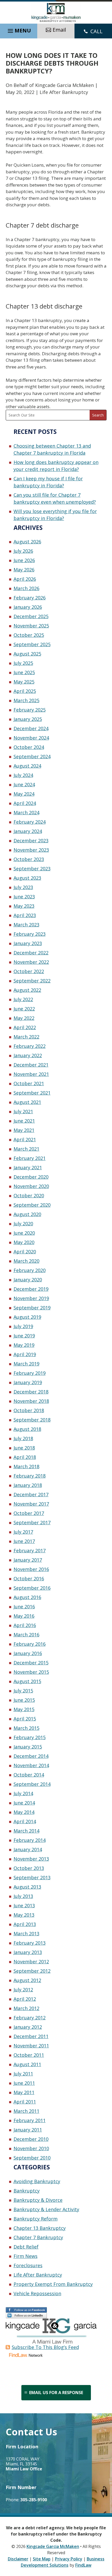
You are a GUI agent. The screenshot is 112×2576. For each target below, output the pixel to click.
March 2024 (26, 812)
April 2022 (25, 1027)
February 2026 (30, 598)
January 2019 (28, 1382)
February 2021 (30, 1158)
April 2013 (25, 1924)
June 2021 (24, 1121)
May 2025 (24, 682)
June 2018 (24, 1448)
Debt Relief (26, 2247)
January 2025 (28, 719)
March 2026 (26, 588)
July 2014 (23, 1793)
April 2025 (25, 691)
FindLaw (83, 2565)
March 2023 (26, 925)
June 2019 (24, 1336)
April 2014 (25, 1821)
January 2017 (28, 1560)
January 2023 (28, 943)
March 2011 (26, 2111)
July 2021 (23, 1111)
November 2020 (31, 1186)
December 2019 (31, 1289)
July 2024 (23, 775)
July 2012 (23, 1990)
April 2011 (25, 2102)
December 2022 (31, 953)
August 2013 (27, 1887)
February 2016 (30, 1644)
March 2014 (26, 1831)
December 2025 (31, 616)
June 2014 (24, 1803)
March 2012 (26, 2008)
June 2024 (24, 784)
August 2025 (27, 654)
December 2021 (31, 1065)
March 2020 (26, 1261)
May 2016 (24, 1616)
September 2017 (32, 1522)
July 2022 (23, 999)
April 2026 (25, 579)
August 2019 (27, 1317)
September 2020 (32, 1205)
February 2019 (30, 1373)
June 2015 (24, 1700)
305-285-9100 (34, 2500)
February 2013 (30, 1943)
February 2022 (30, 1046)
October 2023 (29, 859)
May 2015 (24, 1709)
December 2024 (31, 728)
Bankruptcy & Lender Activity (46, 2209)
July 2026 (23, 551)
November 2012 (31, 1962)
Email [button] (59, 30)
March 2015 (26, 1728)
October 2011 (29, 2055)
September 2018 (32, 1420)
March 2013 (26, 1933)
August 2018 (27, 1429)
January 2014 (28, 1849)
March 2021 (26, 1149)
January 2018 (28, 1485)
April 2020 (25, 1252)
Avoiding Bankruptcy (37, 2181)
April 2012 (25, 1999)
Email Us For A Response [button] (56, 2393)
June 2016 (24, 1607)
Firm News (26, 2256)
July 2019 (23, 1326)
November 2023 (31, 850)
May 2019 (24, 1345)
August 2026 (27, 542)
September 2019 (32, 1308)
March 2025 (26, 700)
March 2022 (26, 1037)
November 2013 (31, 1859)
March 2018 (26, 1466)
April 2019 (25, 1354)
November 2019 (31, 1298)
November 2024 (31, 738)
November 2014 (31, 1765)
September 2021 (32, 1093)
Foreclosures (28, 2265)
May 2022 (24, 1018)
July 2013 (23, 1896)
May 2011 (24, 2092)
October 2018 (29, 1410)
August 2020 (27, 1214)
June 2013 (24, 1905)
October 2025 (29, 635)
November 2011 (31, 2046)
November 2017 (31, 1504)
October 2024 (29, 747)
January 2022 (28, 1055)
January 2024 (28, 831)
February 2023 (30, 934)
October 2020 (29, 1195)
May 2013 (24, 1915)
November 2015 (31, 1672)
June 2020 (24, 1233)
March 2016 (26, 1635)
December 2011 (31, 2036)
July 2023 (23, 887)
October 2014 (29, 1775)
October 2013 (29, 1868)
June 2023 (24, 897)
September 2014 (32, 1784)
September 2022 (32, 981)
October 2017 (29, 1513)
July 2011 (23, 2074)
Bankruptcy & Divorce (38, 2200)
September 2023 (32, 869)
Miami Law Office (24, 2469)
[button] (19, 30)
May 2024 (24, 794)
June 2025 (24, 672)
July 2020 (23, 1224)
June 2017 (24, 1541)
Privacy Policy (69, 2559)
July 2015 (23, 1691)
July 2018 (23, 1438)
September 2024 (32, 756)
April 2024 (25, 803)
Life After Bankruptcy (64, 92)
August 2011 (27, 2064)
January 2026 (28, 607)
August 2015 (27, 1681)
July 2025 (23, 663)
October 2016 (29, 1579)
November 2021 (31, 1074)
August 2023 (27, 878)
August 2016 (27, 1597)
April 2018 (25, 1457)
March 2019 (26, 1364)
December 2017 (31, 1494)
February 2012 (30, 2018)
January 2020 (28, 1280)
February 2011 (30, 2120)
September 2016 (32, 1588)
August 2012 (27, 1980)
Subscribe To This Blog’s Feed (45, 2347)
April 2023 (25, 915)
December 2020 (31, 1177)
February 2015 (30, 1737)
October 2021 (29, 1083)
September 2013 (32, 1877)
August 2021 (27, 1102)
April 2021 (25, 1139)
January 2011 (28, 2130)
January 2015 (28, 1747)
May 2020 (24, 1242)
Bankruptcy (27, 2191)
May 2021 (24, 1130)
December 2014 (31, 1756)
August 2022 (27, 990)
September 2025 (32, 644)
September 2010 (32, 2158)
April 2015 (25, 1719)
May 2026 (24, 570)
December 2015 (31, 1663)
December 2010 (31, 2139)
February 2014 (30, 1840)
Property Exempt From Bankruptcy (53, 2284)
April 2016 (25, 1625)
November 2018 (31, 1401)
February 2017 (30, 1550)
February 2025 (30, 710)
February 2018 (30, 1476)
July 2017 (23, 1532)
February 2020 (30, 1270)
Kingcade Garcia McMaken (64, 85)
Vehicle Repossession (37, 2293)
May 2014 (24, 1812)
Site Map (42, 2559)
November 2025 (31, 626)
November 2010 (31, 2148)
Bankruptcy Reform (36, 2219)
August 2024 (27, 766)
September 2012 (32, 1971)
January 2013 (28, 1952)
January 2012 (28, 2027)
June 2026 (24, 560)
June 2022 (24, 1009)
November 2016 (31, 1569)
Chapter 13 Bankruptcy (40, 2228)
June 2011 (24, 2083)
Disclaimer (18, 2559)
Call (97, 31)
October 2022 (29, 971)
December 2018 (31, 1392)
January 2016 (28, 1653)
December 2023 (31, 841)
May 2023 (24, 906)
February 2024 (30, 822)
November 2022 (31, 962)
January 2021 (28, 1167)
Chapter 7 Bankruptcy (38, 2237)
